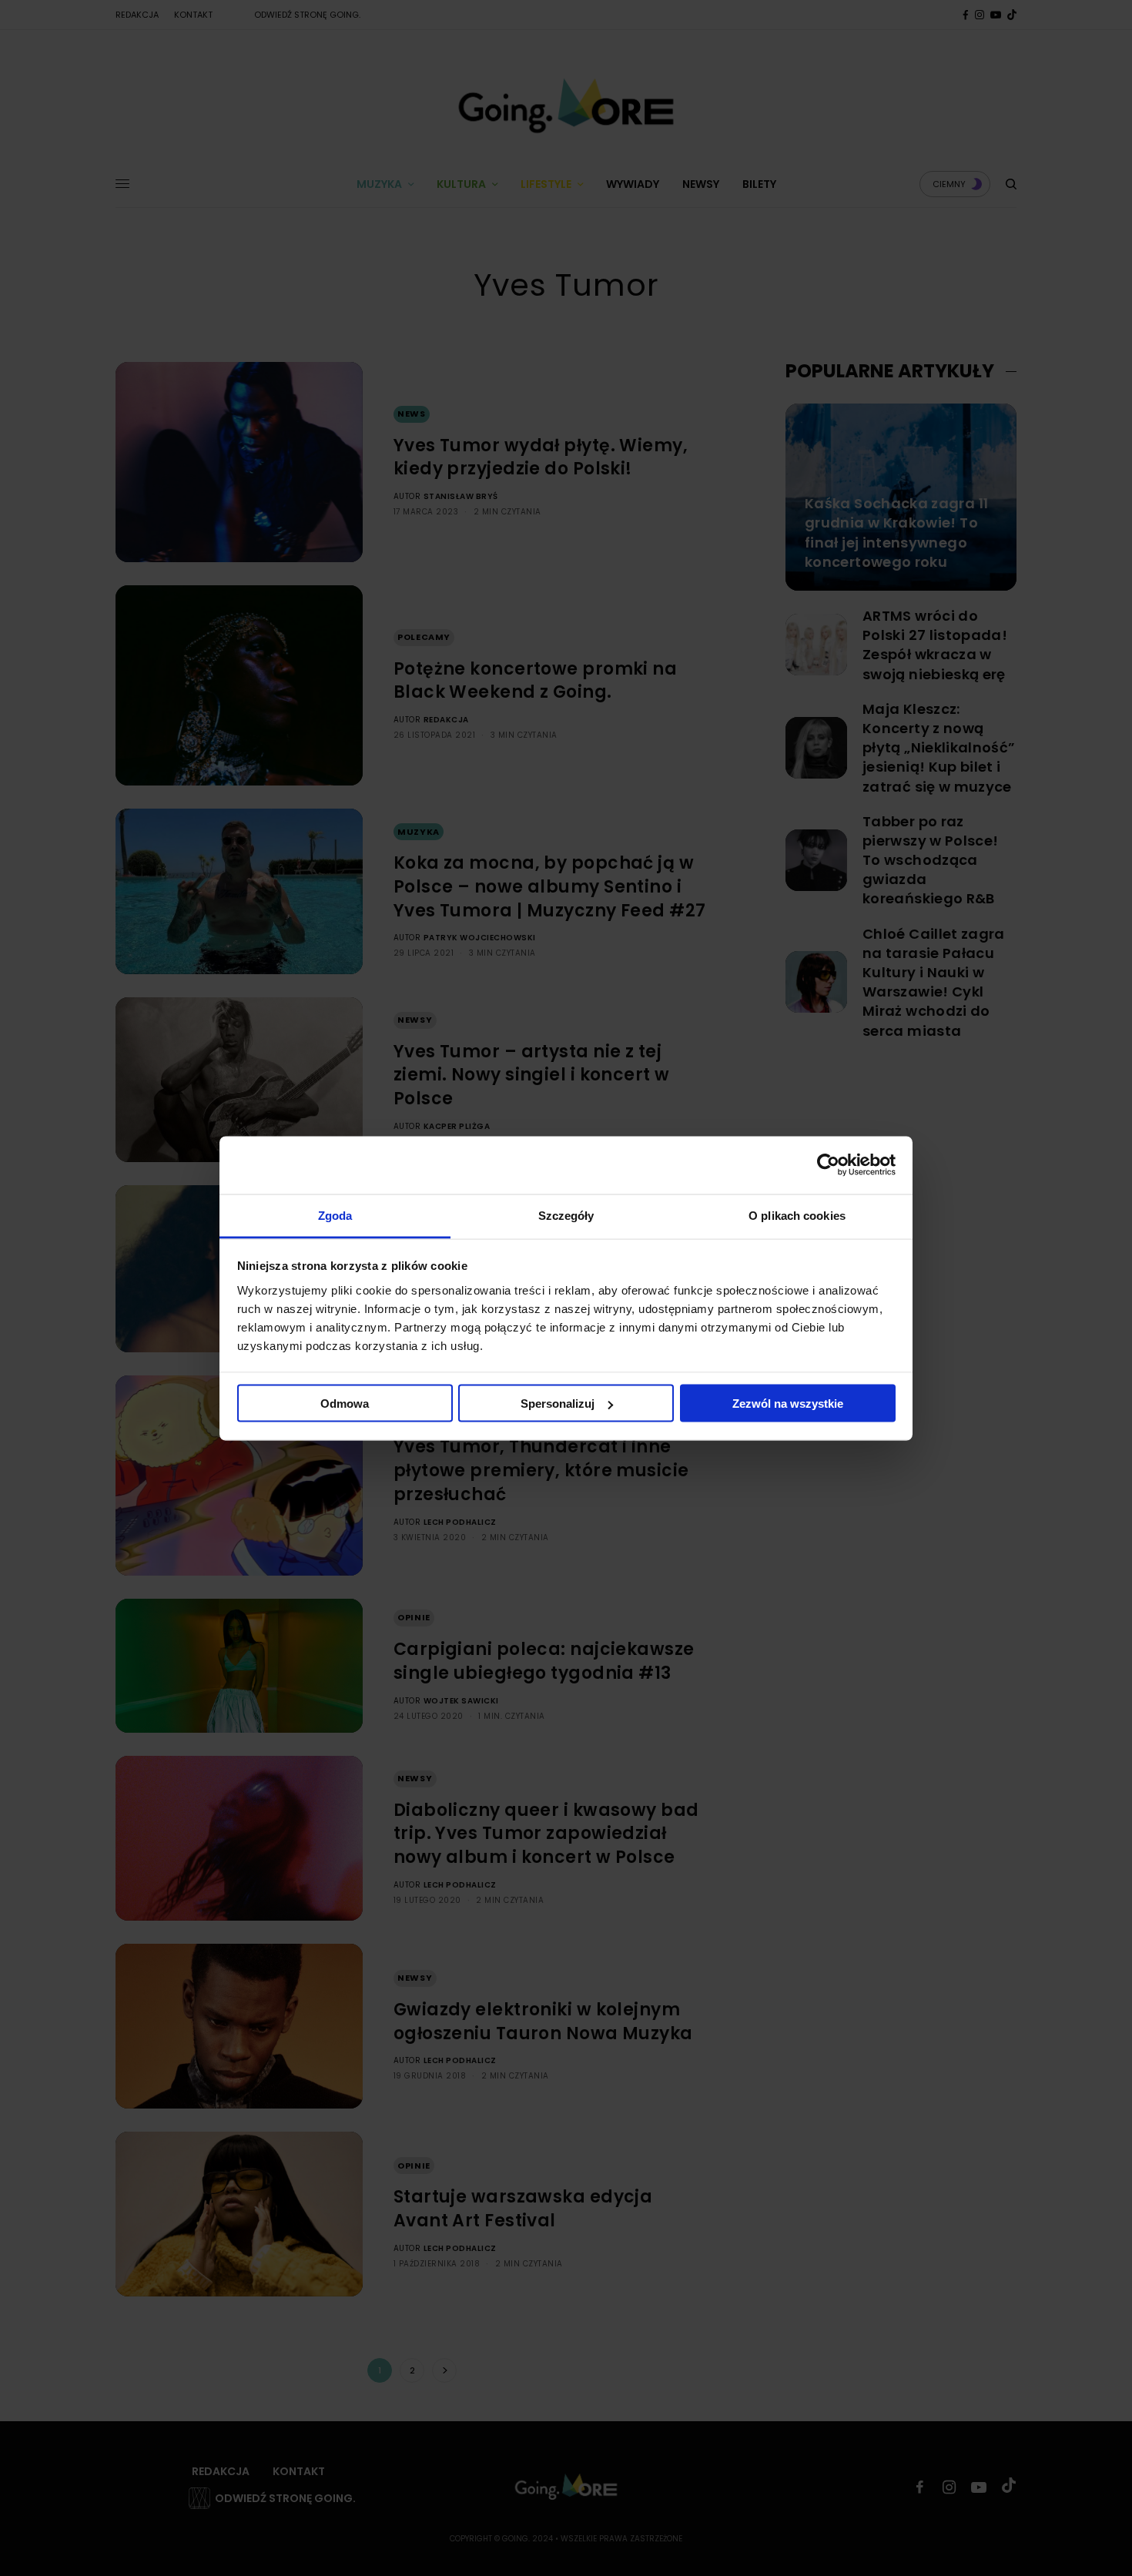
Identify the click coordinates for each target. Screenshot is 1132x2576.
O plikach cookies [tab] (797, 1215)
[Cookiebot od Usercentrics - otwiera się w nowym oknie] (828, 1165)
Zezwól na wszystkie (788, 1404)
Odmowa (345, 1404)
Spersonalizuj (558, 1404)
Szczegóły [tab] (566, 1215)
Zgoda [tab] (335, 1215)
